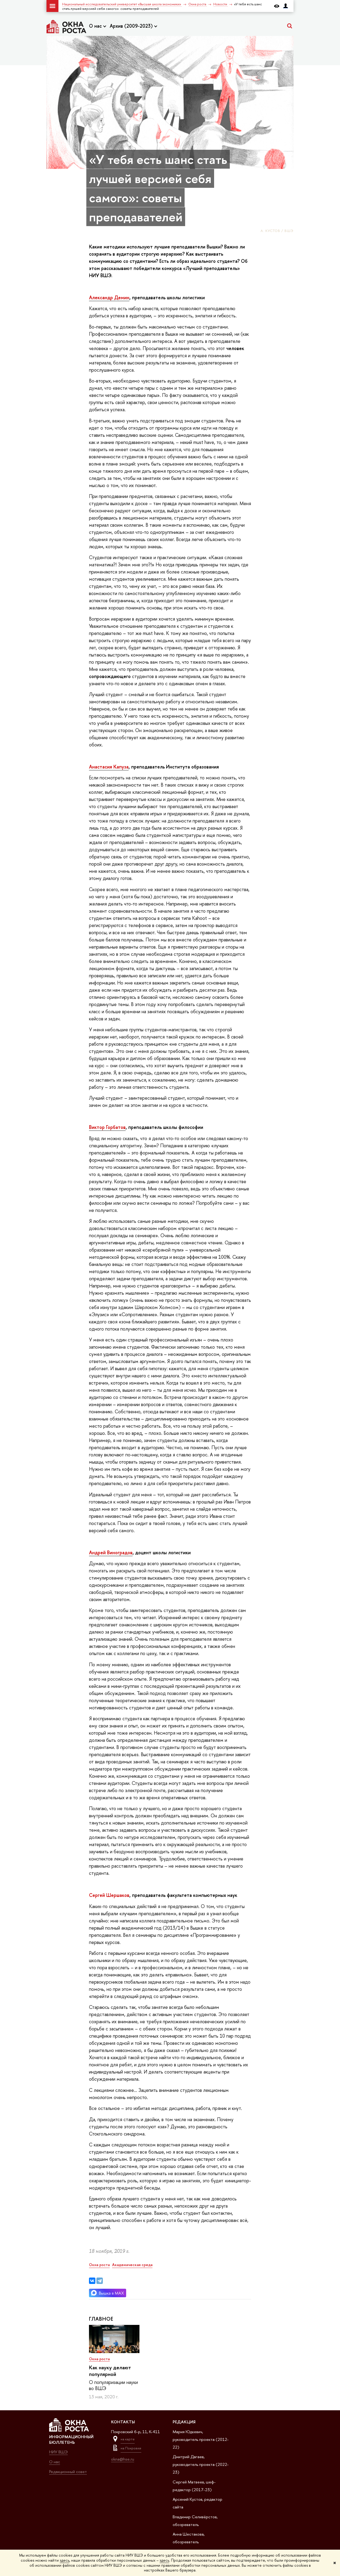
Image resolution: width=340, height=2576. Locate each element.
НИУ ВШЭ (58, 2452)
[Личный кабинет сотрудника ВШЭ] (286, 6)
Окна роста (99, 2359)
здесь (65, 2560)
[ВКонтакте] (92, 2281)
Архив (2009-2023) (132, 26)
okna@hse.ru (123, 2459)
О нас (96, 26)
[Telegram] (100, 2281)
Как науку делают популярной (110, 2371)
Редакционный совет (68, 2472)
